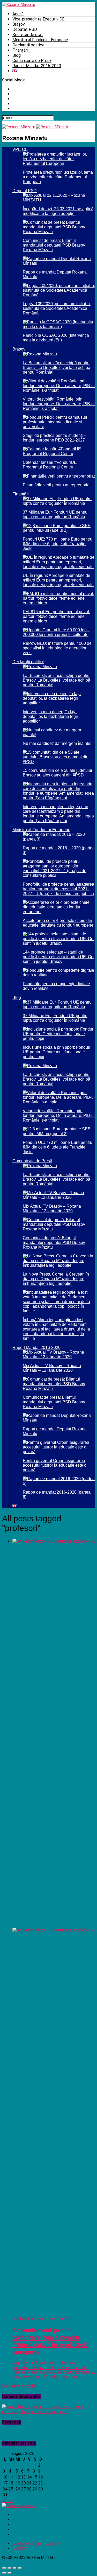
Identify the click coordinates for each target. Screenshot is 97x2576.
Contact (20, 2548)
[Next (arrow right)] (9, 2573)
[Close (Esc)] (4, 2568)
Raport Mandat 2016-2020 (37, 66)
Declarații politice (28, 45)
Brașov (19, 24)
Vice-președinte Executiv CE (38, 19)
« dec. (8, 2501)
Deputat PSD (25, 29)
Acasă (18, 14)
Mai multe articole (19, 2386)
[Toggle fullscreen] (14, 2568)
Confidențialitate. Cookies (36, 2543)
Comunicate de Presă (32, 61)
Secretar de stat (28, 35)
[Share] (9, 2568)
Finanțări (20, 50)
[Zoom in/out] (20, 2568)
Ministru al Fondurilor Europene (40, 40)
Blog (17, 55)
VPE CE (20, 149)
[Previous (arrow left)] (4, 2573)
